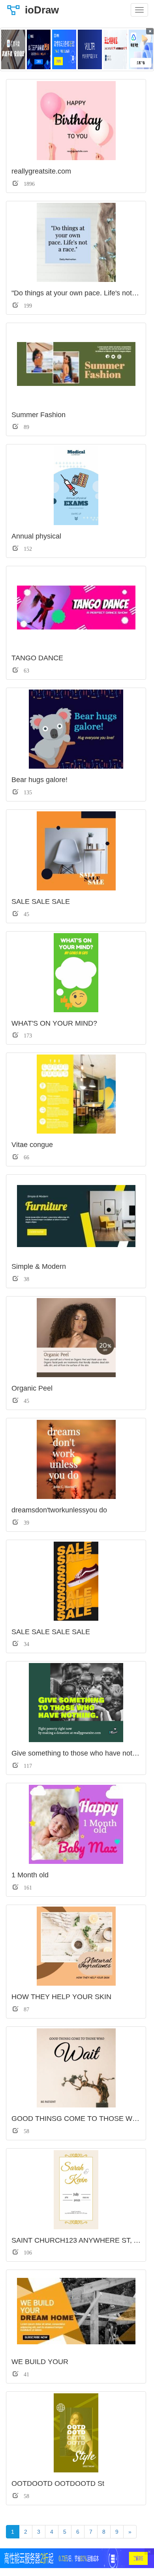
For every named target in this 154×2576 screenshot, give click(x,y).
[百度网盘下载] (13, 49)
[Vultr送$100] (90, 49)
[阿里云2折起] (64, 49)
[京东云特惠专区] (115, 49)
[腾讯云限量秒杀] (39, 49)
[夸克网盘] (141, 49)
